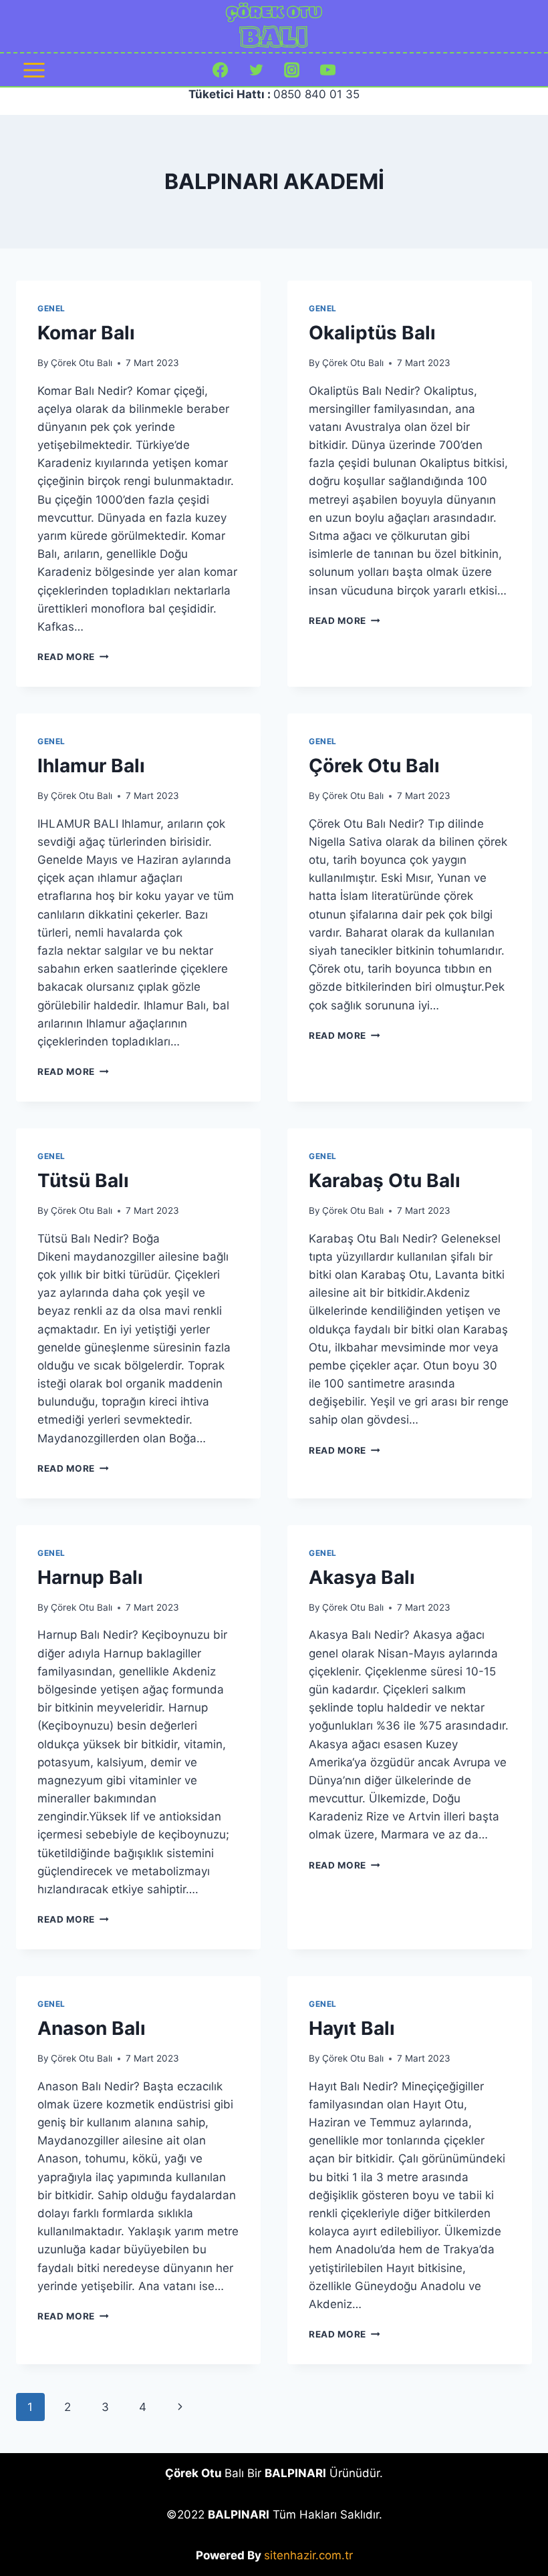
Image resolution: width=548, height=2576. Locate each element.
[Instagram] (292, 70)
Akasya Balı (362, 1577)
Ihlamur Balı (91, 766)
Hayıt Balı (352, 2028)
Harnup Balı (90, 1577)
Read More (73, 657)
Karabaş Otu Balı (385, 1180)
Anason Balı (92, 2028)
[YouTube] (327, 70)
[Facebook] (221, 70)
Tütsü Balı (83, 1180)
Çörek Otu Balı (82, 363)
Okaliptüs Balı (372, 333)
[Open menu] (34, 70)
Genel (51, 308)
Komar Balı (86, 333)
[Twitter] (256, 70)
